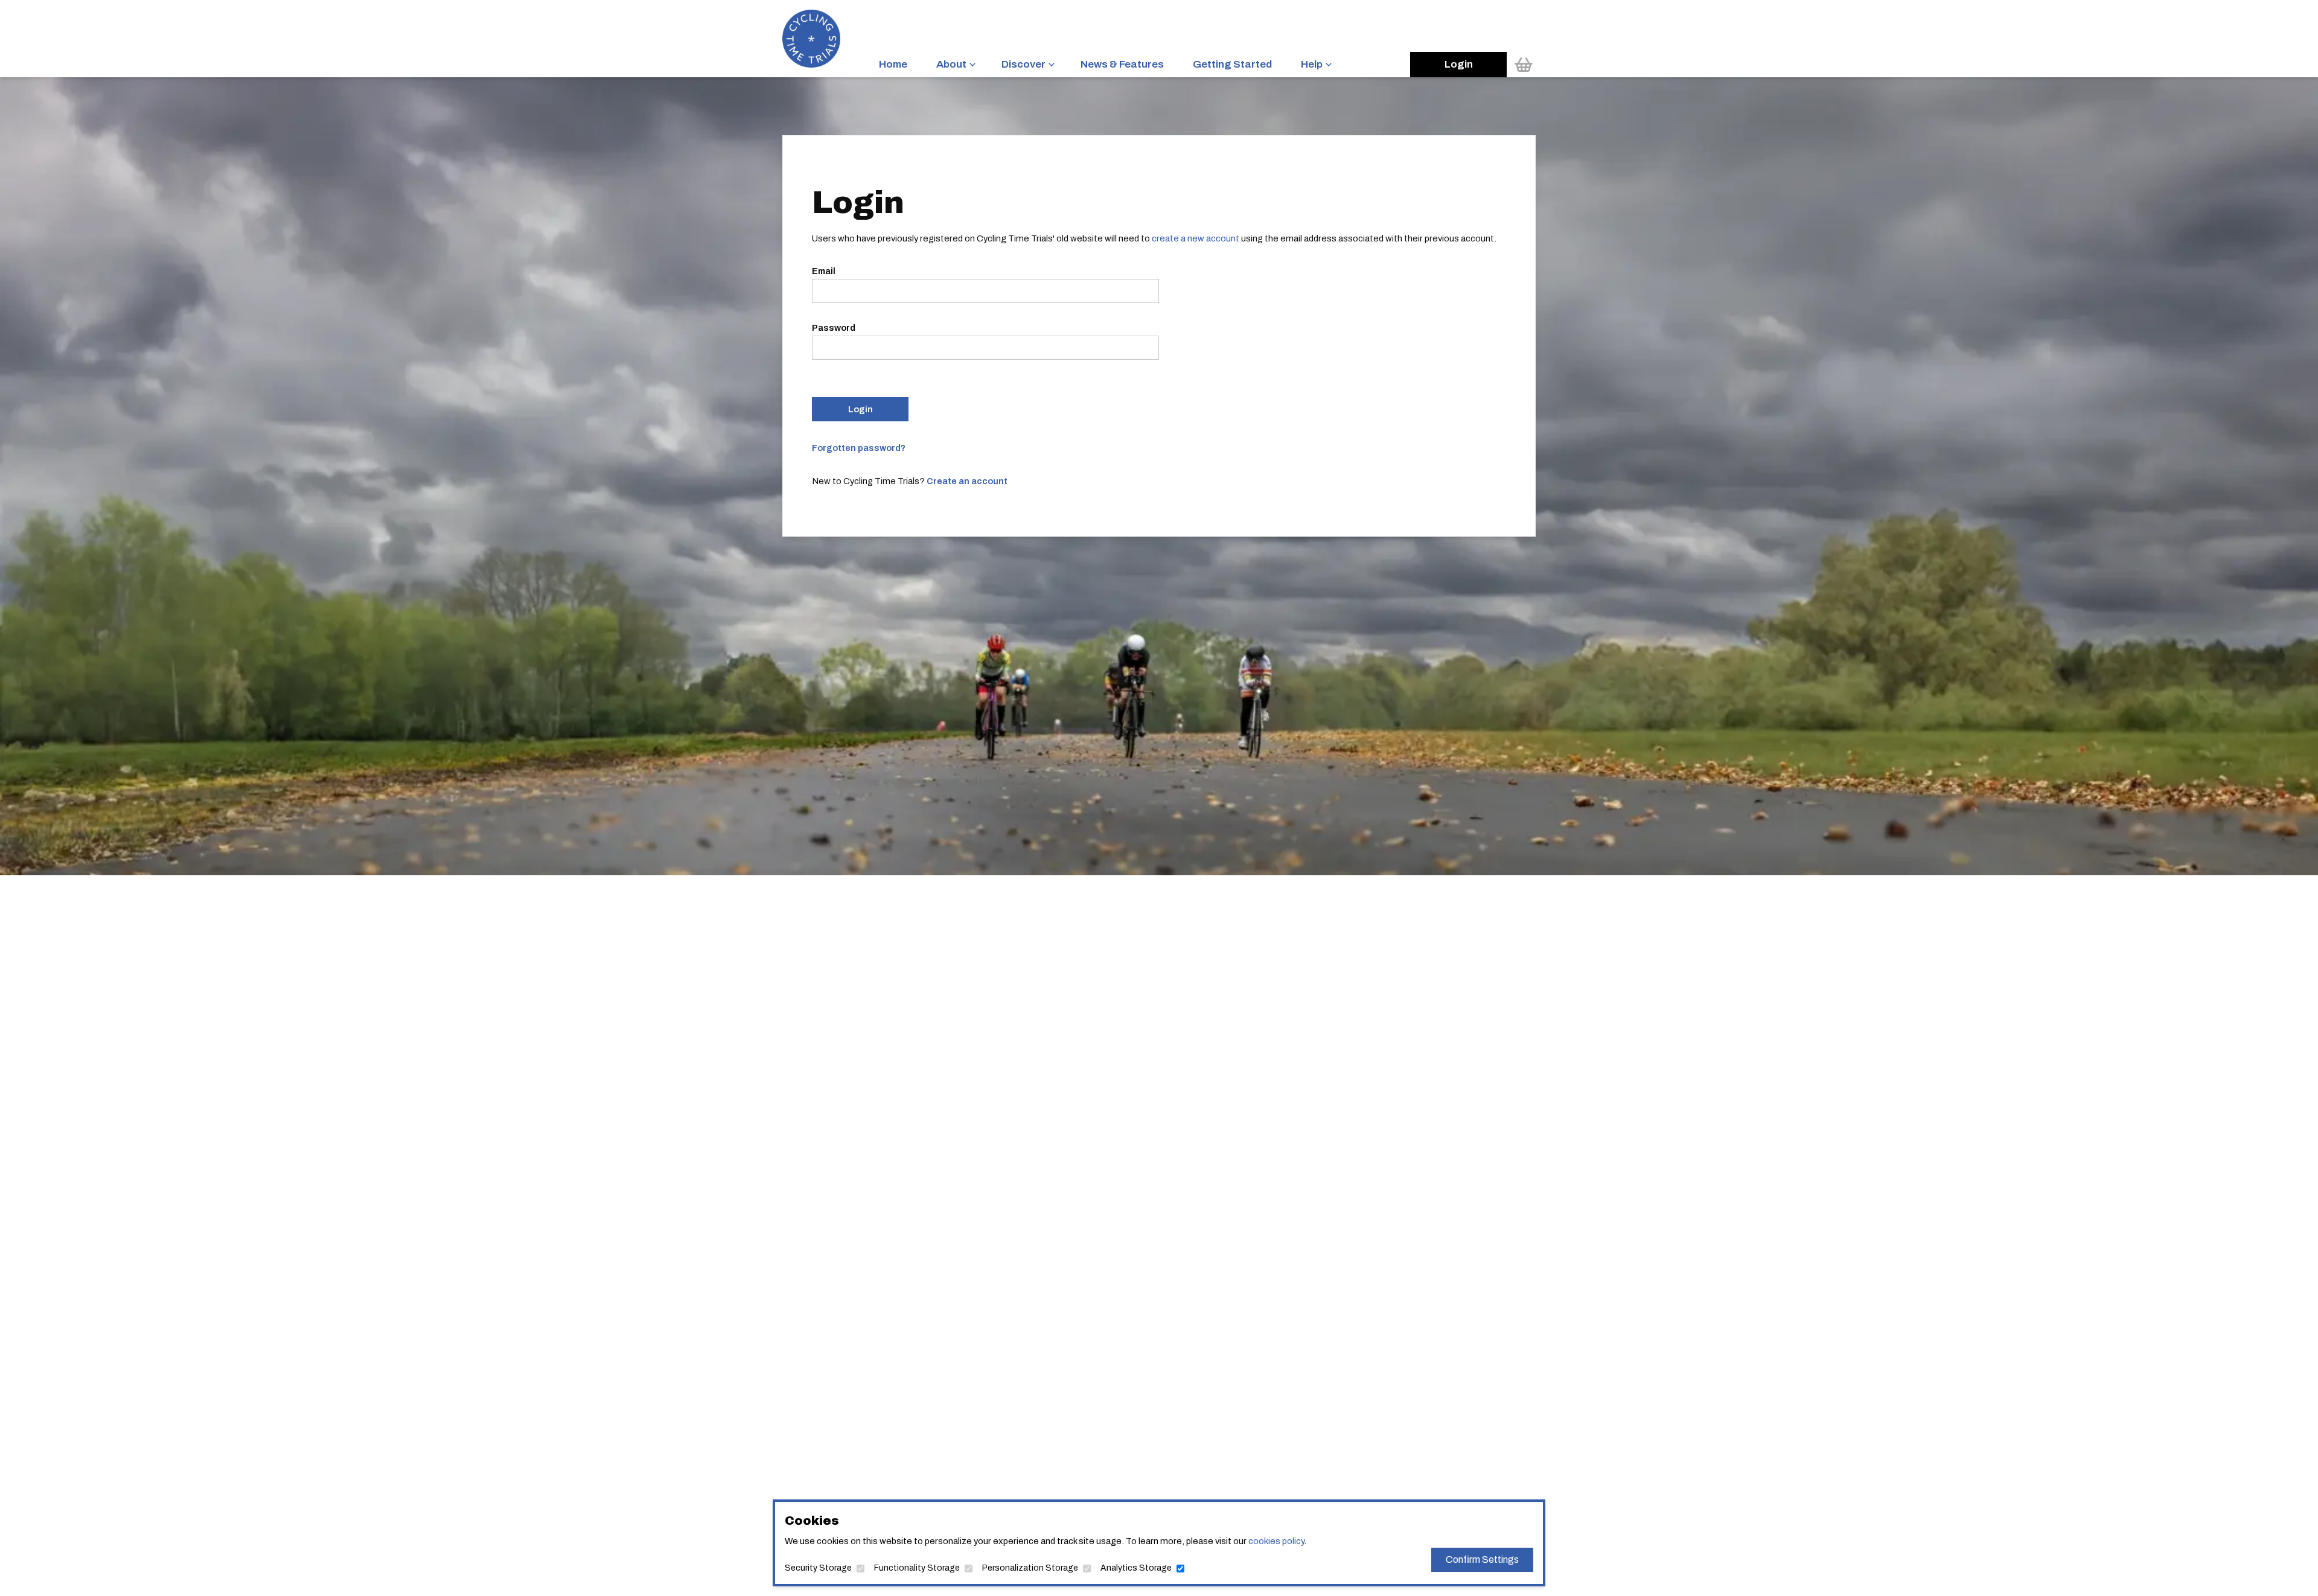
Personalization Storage (1030, 1568)
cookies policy (1276, 1541)
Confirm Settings (1482, 1559)
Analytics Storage (1136, 1568)
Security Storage (818, 1568)
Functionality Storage (917, 1568)
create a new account (1196, 238)
